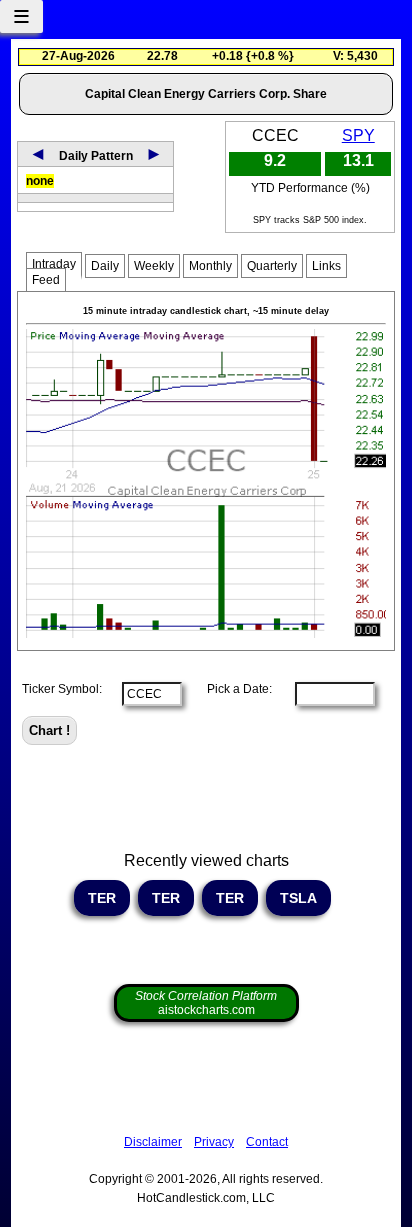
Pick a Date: (233, 689)
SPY (358, 135)
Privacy (214, 1142)
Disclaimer (153, 1142)
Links (326, 266)
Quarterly (272, 266)
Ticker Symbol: (62, 689)
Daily (105, 266)
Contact (267, 1142)
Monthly (210, 266)
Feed (46, 280)
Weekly (154, 266)
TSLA (298, 898)
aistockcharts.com (206, 1003)
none (40, 181)
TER (102, 898)
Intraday (54, 264)
